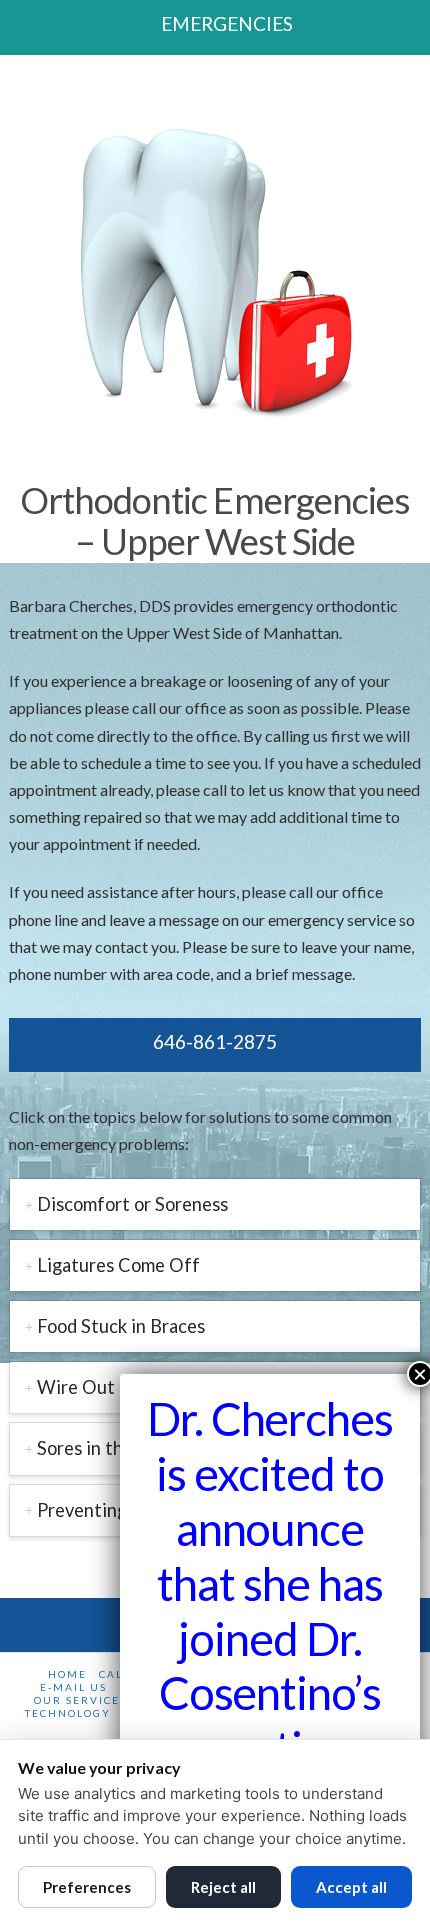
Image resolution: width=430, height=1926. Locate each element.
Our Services (80, 1700)
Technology (68, 1713)
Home (67, 1674)
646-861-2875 (215, 1041)
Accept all (351, 1887)
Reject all (223, 1887)
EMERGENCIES (227, 23)
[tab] (215, 1204)
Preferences (87, 1887)
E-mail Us (73, 1687)
